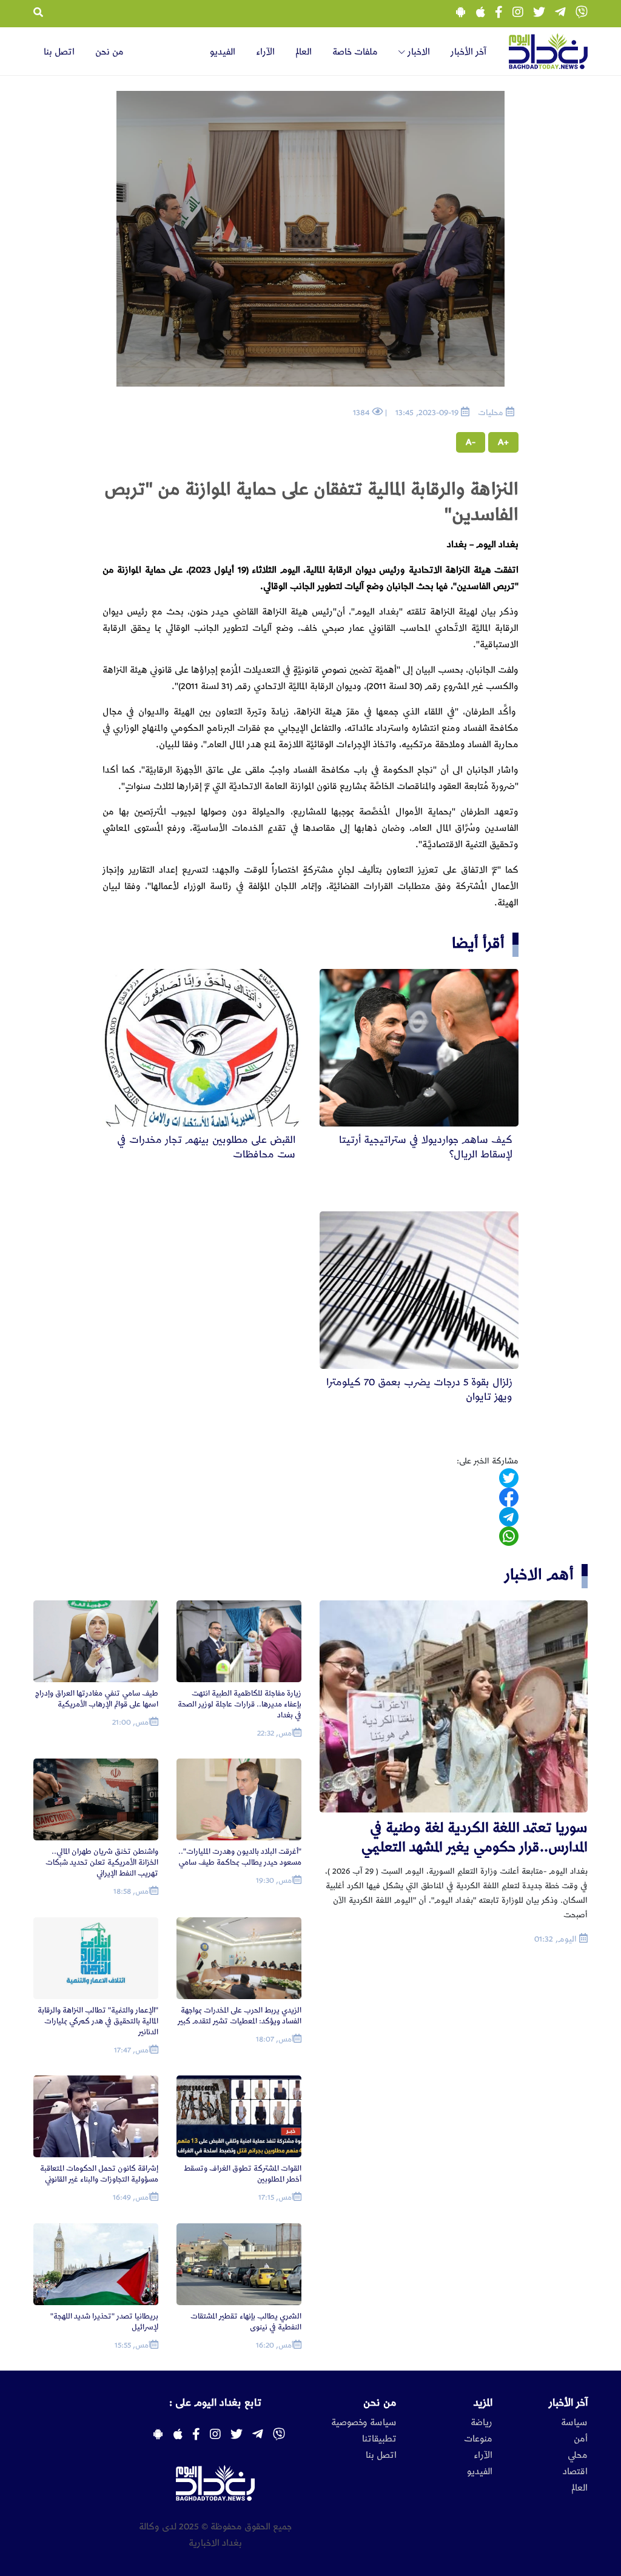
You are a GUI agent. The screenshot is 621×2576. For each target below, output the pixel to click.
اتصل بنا (59, 52)
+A (503, 442)
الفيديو (223, 52)
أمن (581, 2439)
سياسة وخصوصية (364, 2423)
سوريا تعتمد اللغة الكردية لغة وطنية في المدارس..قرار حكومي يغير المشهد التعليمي (474, 1838)
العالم (304, 52)
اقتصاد (575, 2472)
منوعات (478, 2439)
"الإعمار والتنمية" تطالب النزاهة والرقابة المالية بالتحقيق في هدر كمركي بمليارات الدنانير (98, 2021)
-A (471, 442)
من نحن (109, 52)
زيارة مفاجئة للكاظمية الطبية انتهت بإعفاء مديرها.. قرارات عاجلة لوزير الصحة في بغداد (240, 1704)
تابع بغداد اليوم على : (215, 2403)
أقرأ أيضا (478, 943)
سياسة (574, 2423)
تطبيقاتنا (379, 2439)
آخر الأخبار (468, 52)
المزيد (483, 2403)
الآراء (265, 52)
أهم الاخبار (539, 1575)
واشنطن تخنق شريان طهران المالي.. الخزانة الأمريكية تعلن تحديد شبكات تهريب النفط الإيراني (102, 1862)
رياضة (482, 2423)
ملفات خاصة (355, 52)
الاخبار (418, 52)
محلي (578, 2455)
